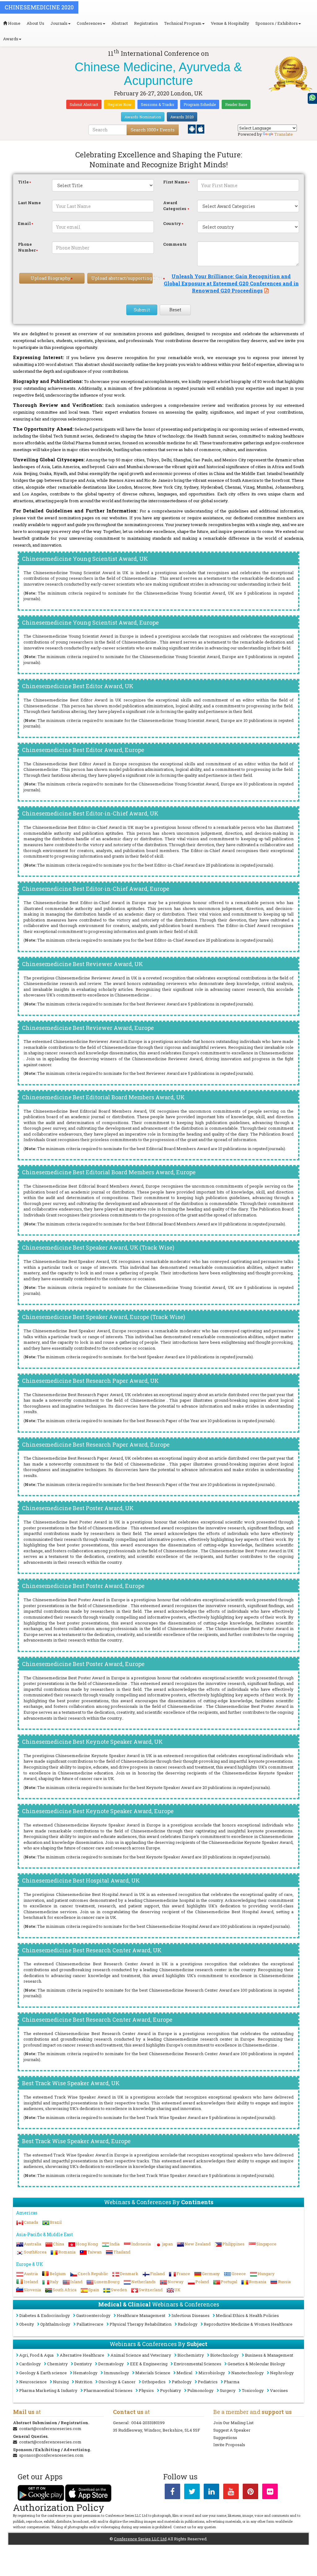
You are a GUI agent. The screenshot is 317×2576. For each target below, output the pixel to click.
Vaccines (279, 2390)
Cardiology (30, 2364)
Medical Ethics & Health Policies (247, 2315)
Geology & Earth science (43, 2373)
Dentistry (83, 2364)
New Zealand (198, 2244)
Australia (33, 2244)
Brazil (56, 2222)
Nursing (61, 2382)
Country (172, 223)
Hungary (266, 2274)
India (115, 2244)
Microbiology (212, 2373)
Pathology (182, 2382)
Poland (202, 2282)
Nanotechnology (248, 2373)
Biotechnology (224, 2355)
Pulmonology (200, 2390)
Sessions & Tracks (158, 104)
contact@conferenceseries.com (50, 2429)
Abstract (120, 23)
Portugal (229, 2282)
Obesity (27, 2324)
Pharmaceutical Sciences (108, 2390)
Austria (31, 2274)
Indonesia (141, 2244)
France (183, 2274)
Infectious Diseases (191, 2315)
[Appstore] (200, 129)
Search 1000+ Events (153, 130)
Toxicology (253, 2390)
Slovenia (32, 2290)
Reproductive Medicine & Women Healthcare (248, 2324)
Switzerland (151, 2290)
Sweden (119, 2290)
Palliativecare (90, 2324)
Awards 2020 (182, 117)
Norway (176, 2282)
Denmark (129, 2274)
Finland (157, 2274)
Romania (67, 2252)
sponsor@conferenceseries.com (51, 2455)
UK (177, 2290)
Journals (59, 23)
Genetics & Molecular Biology (256, 2364)
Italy (54, 2282)
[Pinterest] (250, 2493)
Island (76, 2282)
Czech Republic (93, 2274)
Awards (11, 39)
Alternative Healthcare (82, 2355)
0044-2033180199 (148, 2423)
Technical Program (183, 23)
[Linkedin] (211, 2493)
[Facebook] (172, 2493)
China (59, 2244)
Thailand (122, 2252)
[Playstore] (192, 129)
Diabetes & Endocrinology (45, 2315)
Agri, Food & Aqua (36, 2355)
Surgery (228, 2390)
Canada (31, 2222)
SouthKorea (35, 2252)
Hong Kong (87, 2244)
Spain (94, 2290)
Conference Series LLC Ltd (140, 2539)
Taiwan (94, 2252)
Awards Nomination (143, 117)
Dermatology (111, 2364)
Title (23, 182)
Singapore (266, 2244)
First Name (175, 182)
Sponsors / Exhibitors (277, 23)
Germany (211, 2274)
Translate (284, 134)
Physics (146, 2390)
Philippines (233, 2244)
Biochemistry (191, 2355)
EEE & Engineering (149, 2364)
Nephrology (282, 2373)
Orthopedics (154, 2382)
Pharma (232, 2382)
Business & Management (269, 2355)
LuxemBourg (107, 2282)
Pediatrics (208, 2382)
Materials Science (153, 2373)
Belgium (58, 2274)
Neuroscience (33, 2382)
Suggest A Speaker (232, 2430)
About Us (35, 23)
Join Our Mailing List (233, 2423)
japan (168, 2244)
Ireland (31, 2282)
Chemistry (57, 2364)
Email (24, 223)
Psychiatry (171, 2390)
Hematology (85, 2373)
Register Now (119, 104)
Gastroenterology (93, 2315)
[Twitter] (192, 2493)
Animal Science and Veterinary (141, 2355)
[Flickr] (270, 2493)
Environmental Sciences (198, 2364)
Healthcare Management (141, 2315)
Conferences (89, 23)
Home (14, 23)
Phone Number (27, 247)
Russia (284, 2282)
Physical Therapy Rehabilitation (141, 2324)
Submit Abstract (84, 104)
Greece (239, 2274)
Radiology (188, 2324)
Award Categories (175, 206)
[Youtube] (231, 2493)
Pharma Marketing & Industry (48, 2390)
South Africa (65, 2290)
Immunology (116, 2373)
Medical (184, 2373)
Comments (175, 244)
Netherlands (143, 2282)
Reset (175, 310)
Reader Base (236, 104)
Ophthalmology (55, 2324)
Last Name (29, 203)
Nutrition (84, 2382)
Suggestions (225, 2438)
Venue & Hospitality (230, 23)
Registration (146, 23)
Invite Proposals (229, 2445)
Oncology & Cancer (117, 2382)
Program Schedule (200, 104)
